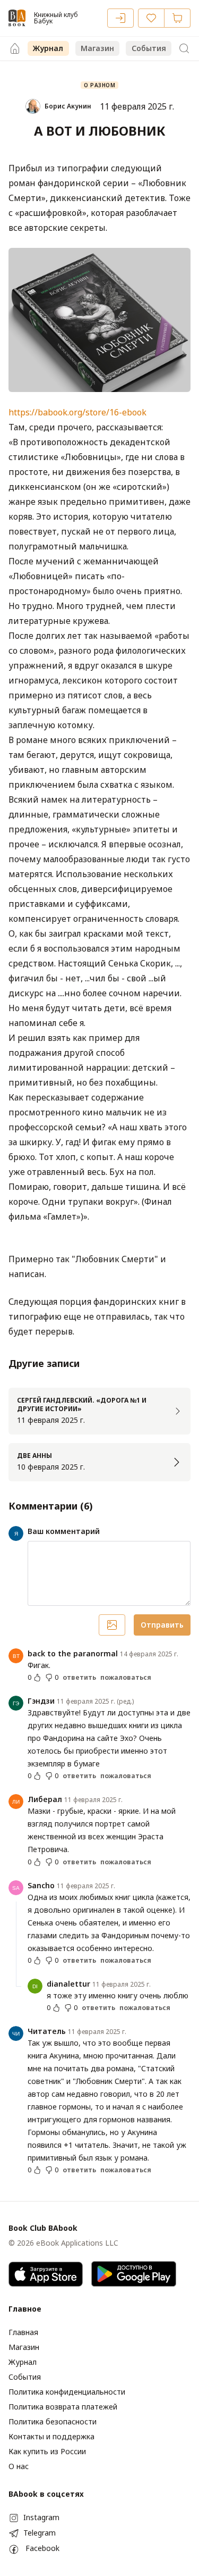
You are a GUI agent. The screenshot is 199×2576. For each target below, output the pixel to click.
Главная (23, 2332)
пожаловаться (126, 1678)
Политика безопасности (53, 2421)
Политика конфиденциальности (67, 2392)
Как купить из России (47, 2451)
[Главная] (15, 48)
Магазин (97, 48)
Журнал (48, 48)
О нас (19, 2466)
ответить (79, 1678)
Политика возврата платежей (63, 2407)
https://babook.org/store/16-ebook (77, 412)
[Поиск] (184, 48)
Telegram (40, 2533)
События (149, 48)
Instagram (41, 2517)
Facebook (42, 2548)
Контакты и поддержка (51, 2436)
